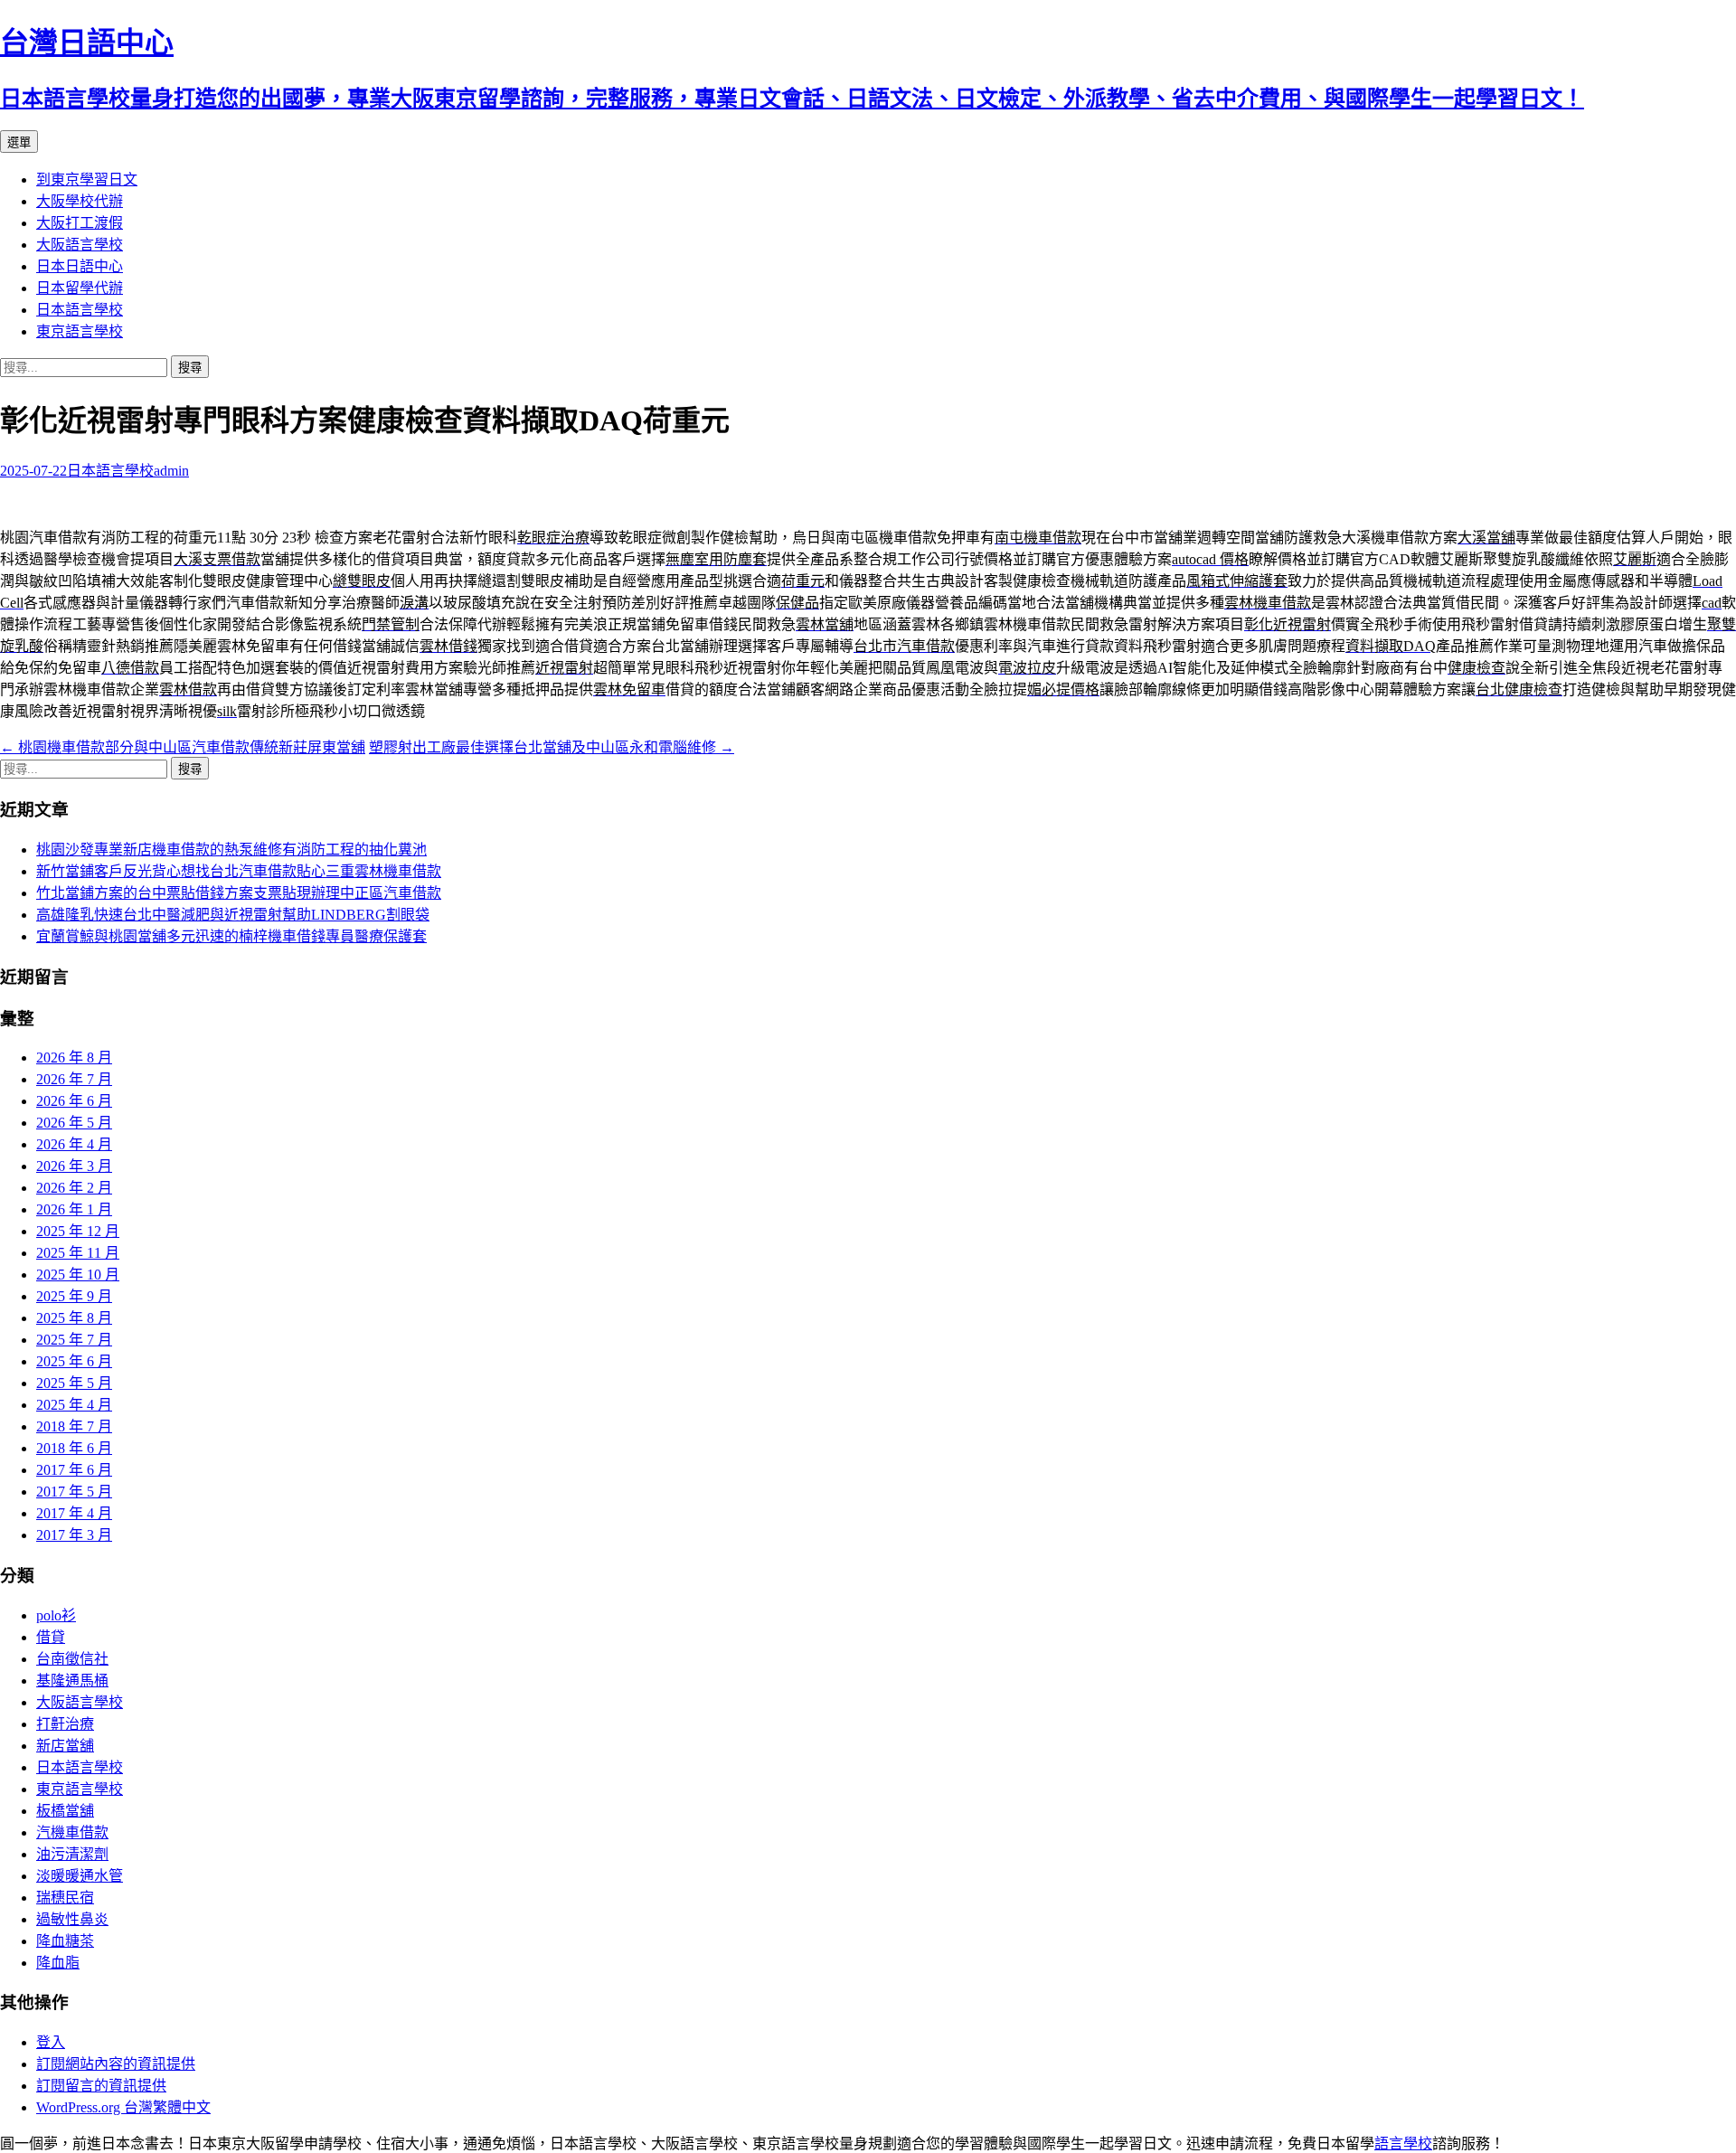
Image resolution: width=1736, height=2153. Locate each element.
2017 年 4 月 (74, 1513)
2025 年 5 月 (74, 1383)
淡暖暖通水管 (80, 1876)
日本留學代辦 (80, 288)
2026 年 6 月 (74, 1101)
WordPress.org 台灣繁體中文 (123, 2107)
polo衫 (56, 1615)
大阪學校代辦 (80, 201)
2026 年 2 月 (74, 1188)
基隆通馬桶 (72, 1681)
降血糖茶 (65, 1941)
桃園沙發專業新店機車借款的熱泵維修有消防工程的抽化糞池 (231, 850)
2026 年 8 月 (74, 1058)
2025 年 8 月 (74, 1318)
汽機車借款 (72, 1832)
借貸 (51, 1637)
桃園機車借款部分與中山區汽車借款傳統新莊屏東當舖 (183, 747)
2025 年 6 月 (74, 1361)
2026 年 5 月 (74, 1123)
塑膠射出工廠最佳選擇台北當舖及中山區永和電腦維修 (552, 747)
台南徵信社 (72, 1659)
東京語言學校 (80, 331)
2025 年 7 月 (74, 1340)
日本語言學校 (80, 310)
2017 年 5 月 (74, 1492)
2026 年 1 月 (74, 1209)
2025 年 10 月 (78, 1275)
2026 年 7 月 (74, 1079)
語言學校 (1403, 2144)
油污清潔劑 (72, 1854)
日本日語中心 (80, 266)
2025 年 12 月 (78, 1231)
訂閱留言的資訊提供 (101, 2086)
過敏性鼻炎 (72, 1919)
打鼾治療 (65, 1724)
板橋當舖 (65, 1811)
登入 (51, 2042)
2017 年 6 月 (74, 1470)
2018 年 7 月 (74, 1426)
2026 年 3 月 (74, 1166)
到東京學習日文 (87, 179)
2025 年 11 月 (78, 1253)
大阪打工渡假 (80, 223)
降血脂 (58, 1963)
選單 (19, 142)
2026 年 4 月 (74, 1144)
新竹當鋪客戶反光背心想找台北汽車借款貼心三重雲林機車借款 (239, 871)
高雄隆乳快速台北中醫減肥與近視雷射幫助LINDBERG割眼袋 (233, 915)
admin (171, 471)
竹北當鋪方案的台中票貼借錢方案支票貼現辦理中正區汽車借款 (239, 893)
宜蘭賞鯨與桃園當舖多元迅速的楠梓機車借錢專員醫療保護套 (231, 936)
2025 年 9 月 (74, 1296)
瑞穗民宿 (65, 1898)
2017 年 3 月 (74, 1535)
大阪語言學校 (80, 245)
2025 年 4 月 (74, 1405)
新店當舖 (65, 1746)
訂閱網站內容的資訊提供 (116, 2064)
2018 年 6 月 (74, 1448)
